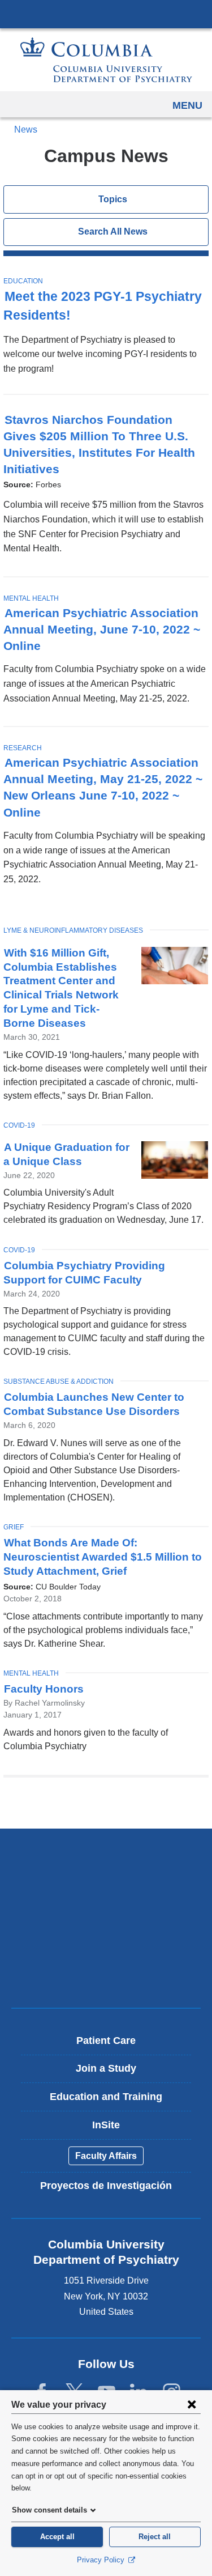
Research (23, 748)
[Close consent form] (192, 2404)
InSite (106, 2125)
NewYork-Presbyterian (106, 1896)
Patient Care (106, 2041)
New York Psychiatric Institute (106, 1935)
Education (23, 281)
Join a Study (106, 2068)
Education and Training (106, 2097)
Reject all (155, 2537)
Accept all (57, 2537)
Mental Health (31, 598)
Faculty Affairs (106, 2156)
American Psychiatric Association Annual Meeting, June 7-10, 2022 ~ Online (102, 629)
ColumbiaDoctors (106, 1975)
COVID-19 (19, 1125)
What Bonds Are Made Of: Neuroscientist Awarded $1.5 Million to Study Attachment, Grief (103, 1557)
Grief (14, 1527)
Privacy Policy (102, 2560)
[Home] (106, 60)
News (25, 129)
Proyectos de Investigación (106, 2186)
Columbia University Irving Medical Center (106, 14)
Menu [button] (187, 105)
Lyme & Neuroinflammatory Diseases (73, 930)
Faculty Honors (44, 1689)
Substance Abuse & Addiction (59, 1381)
